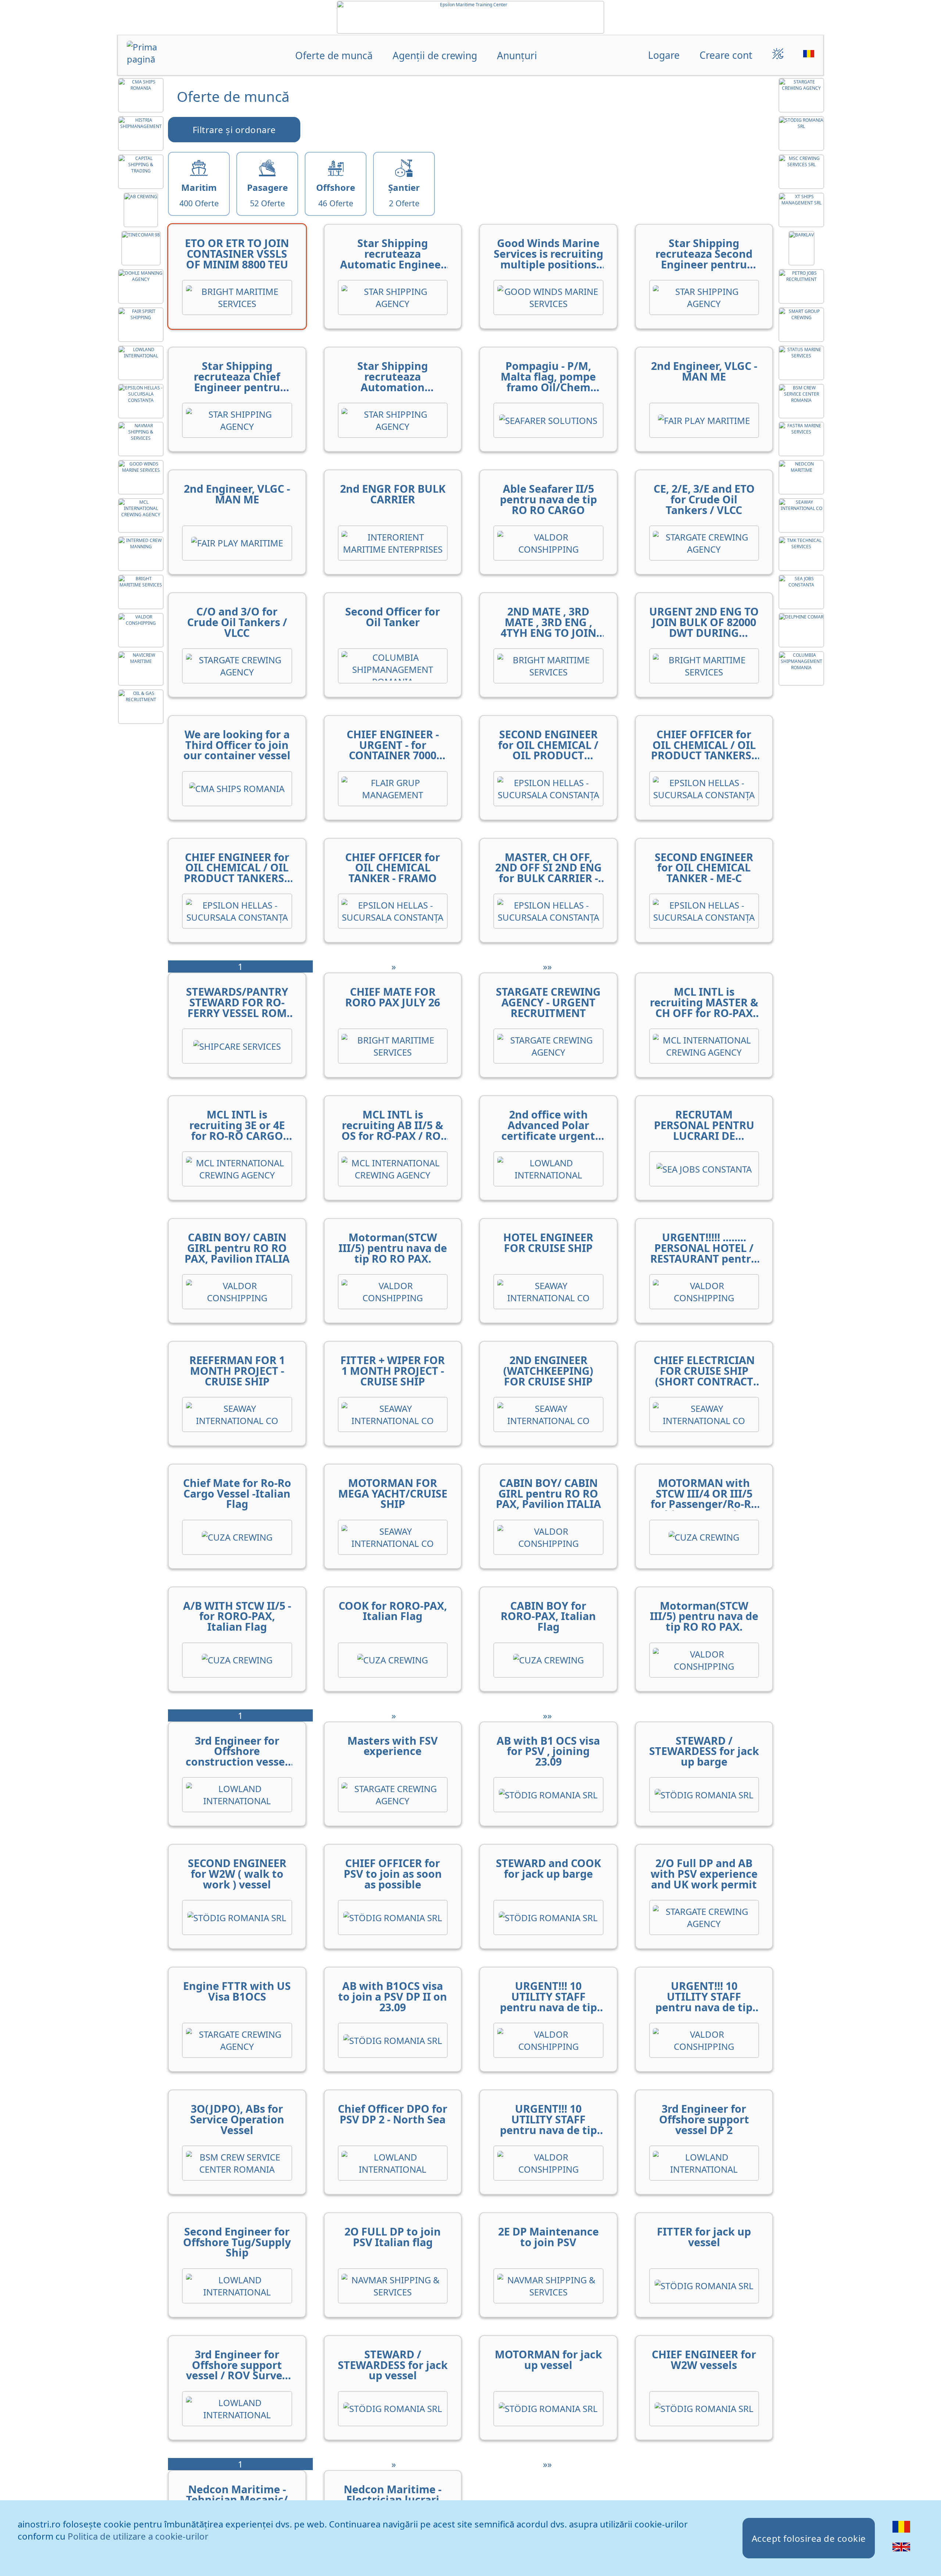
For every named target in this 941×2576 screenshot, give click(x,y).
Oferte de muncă (334, 55)
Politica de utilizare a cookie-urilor (138, 2536)
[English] (901, 2552)
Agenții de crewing (435, 55)
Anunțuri (517, 55)
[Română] (901, 2532)
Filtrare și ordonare (234, 130)
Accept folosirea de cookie (809, 2538)
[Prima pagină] (155, 56)
